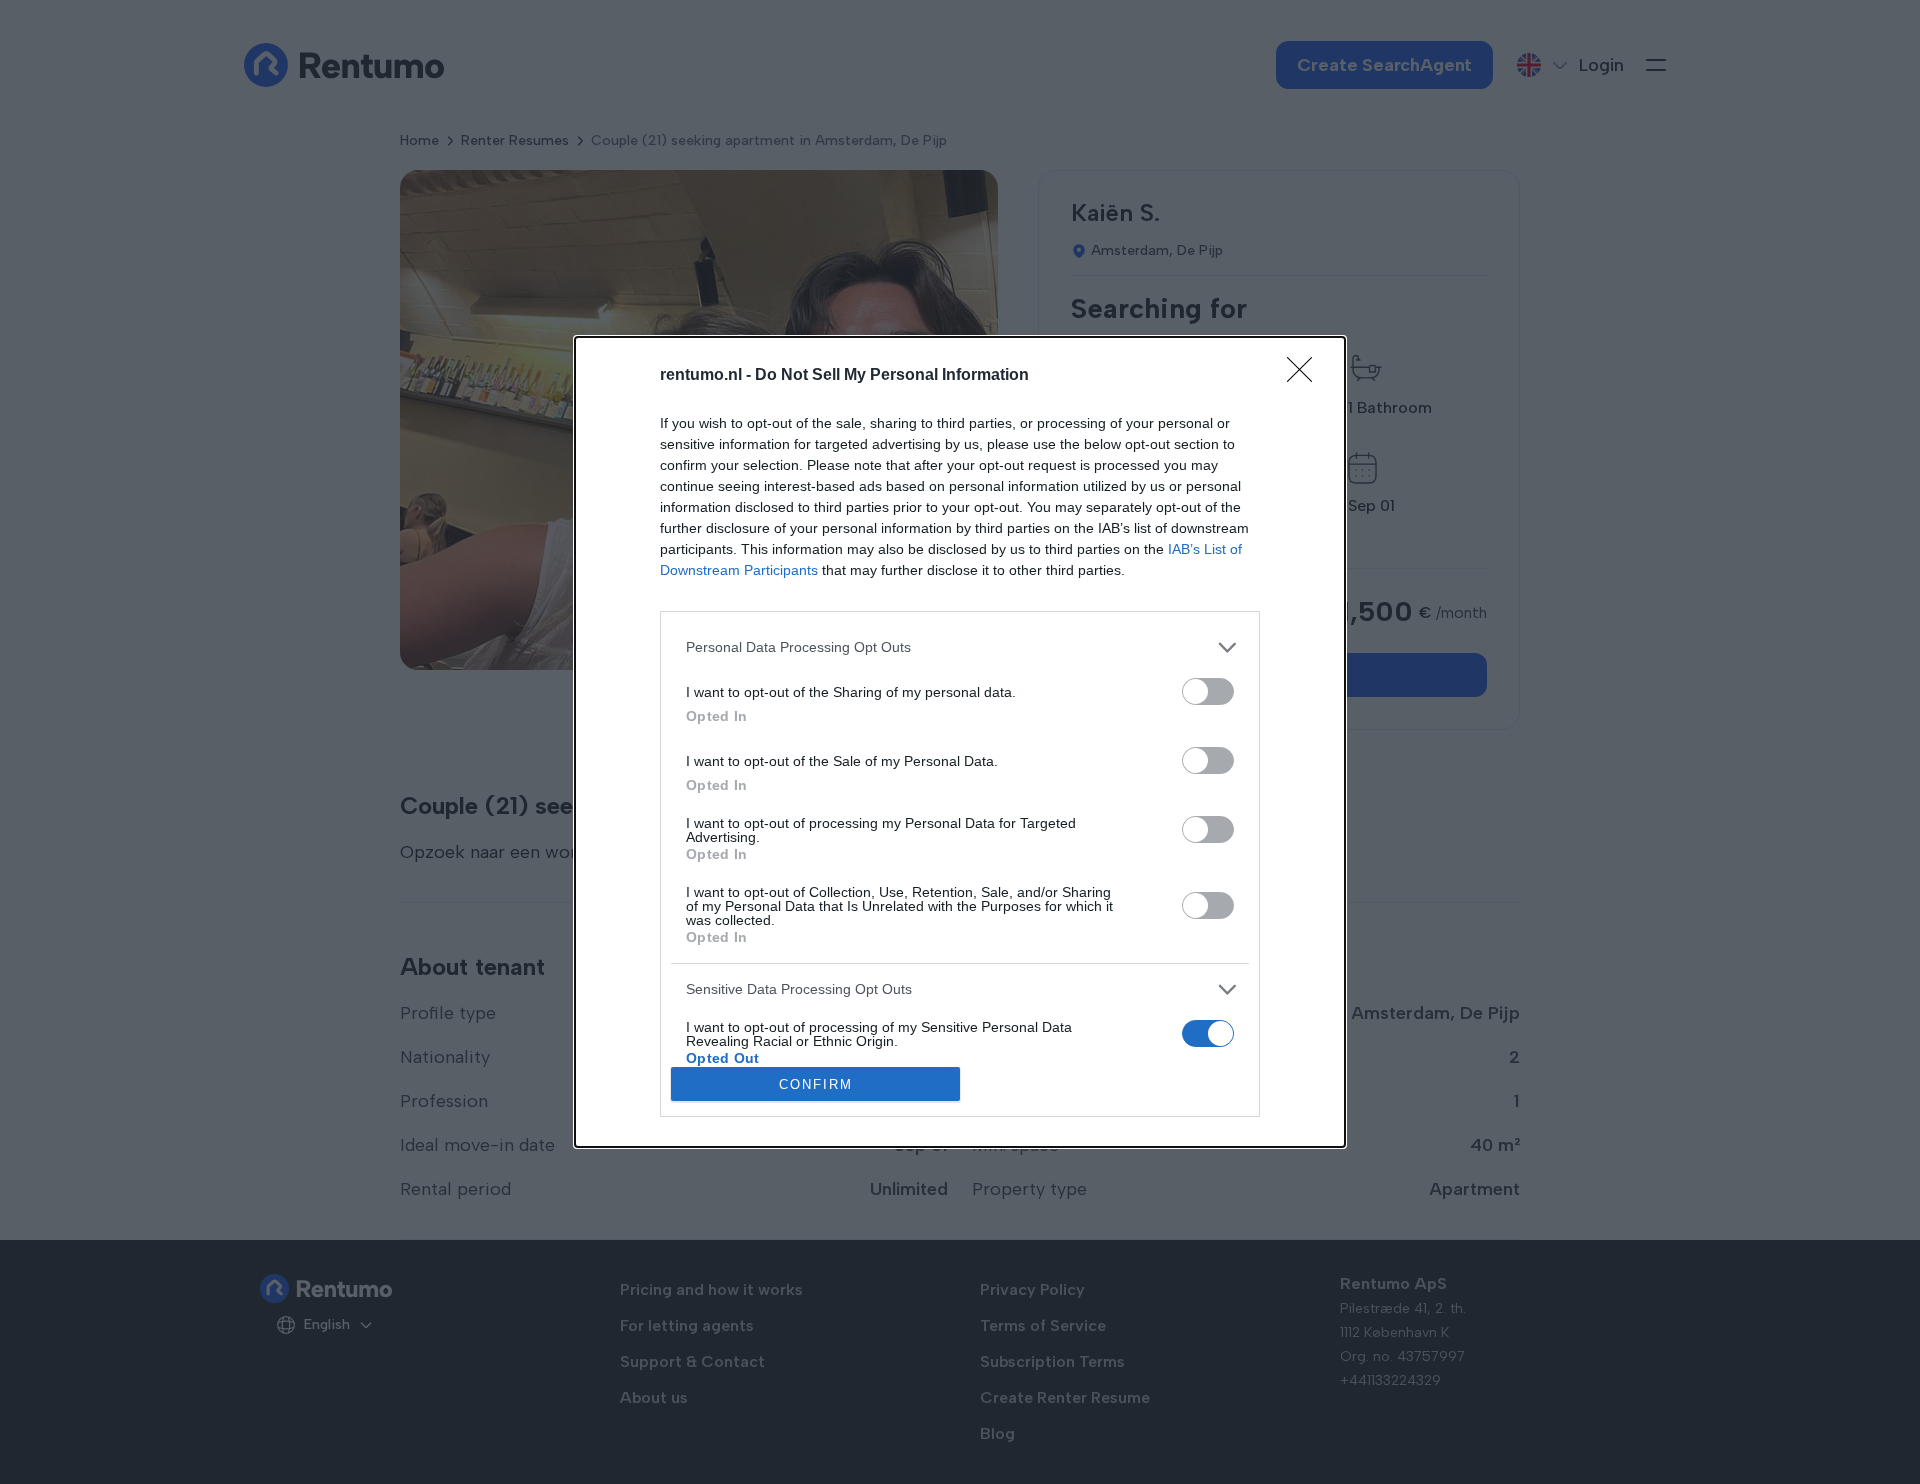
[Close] (1306, 376)
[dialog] (960, 742)
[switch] (1208, 691)
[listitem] (960, 647)
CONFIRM (816, 1084)
